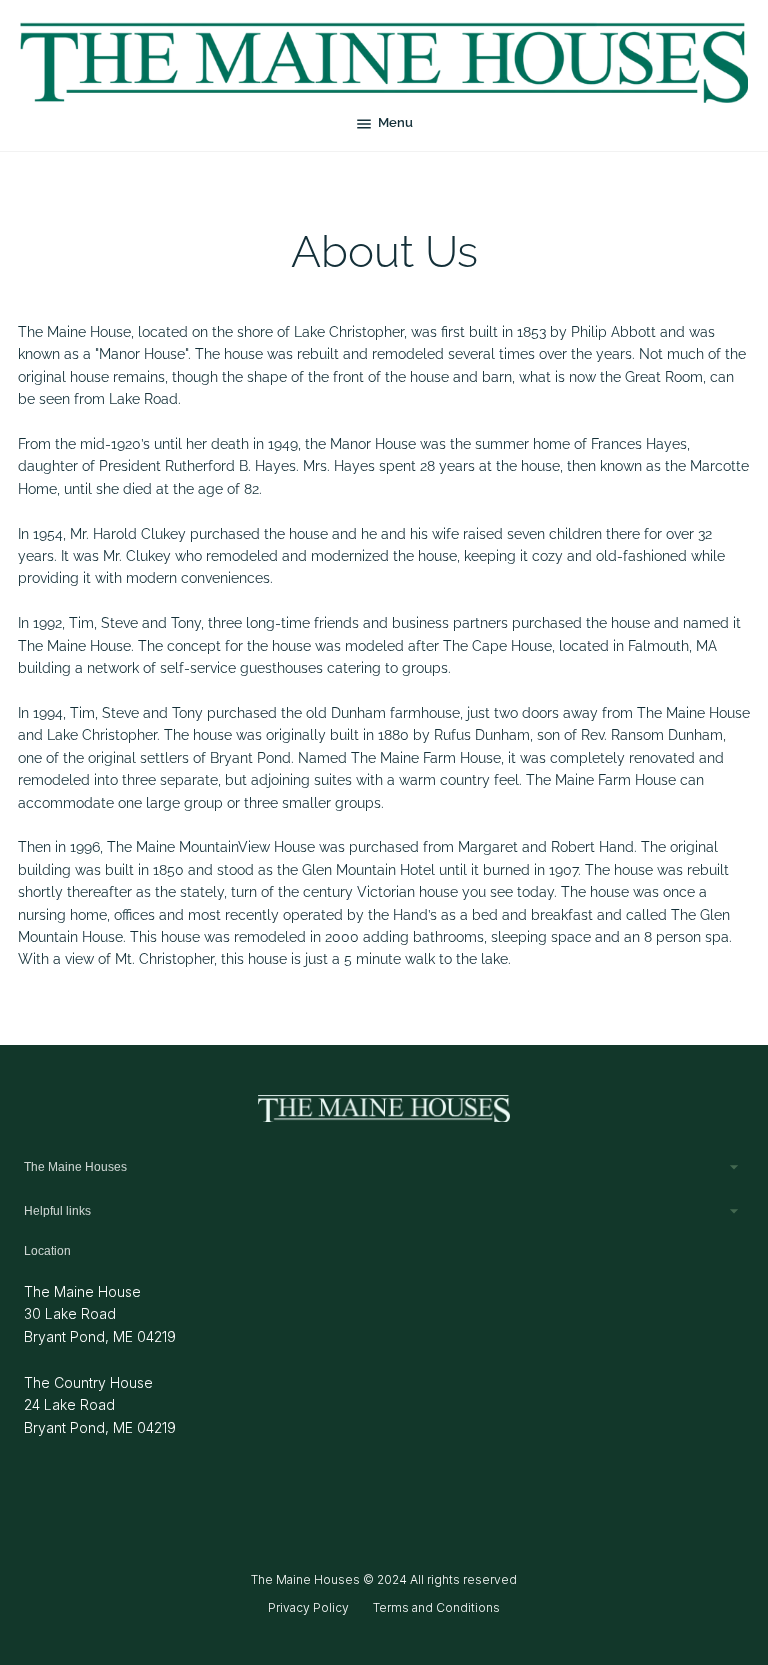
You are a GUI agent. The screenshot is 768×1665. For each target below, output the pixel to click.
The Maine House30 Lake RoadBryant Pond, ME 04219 (100, 1314)
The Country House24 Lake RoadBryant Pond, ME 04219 (100, 1405)
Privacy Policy (308, 1607)
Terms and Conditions (436, 1607)
